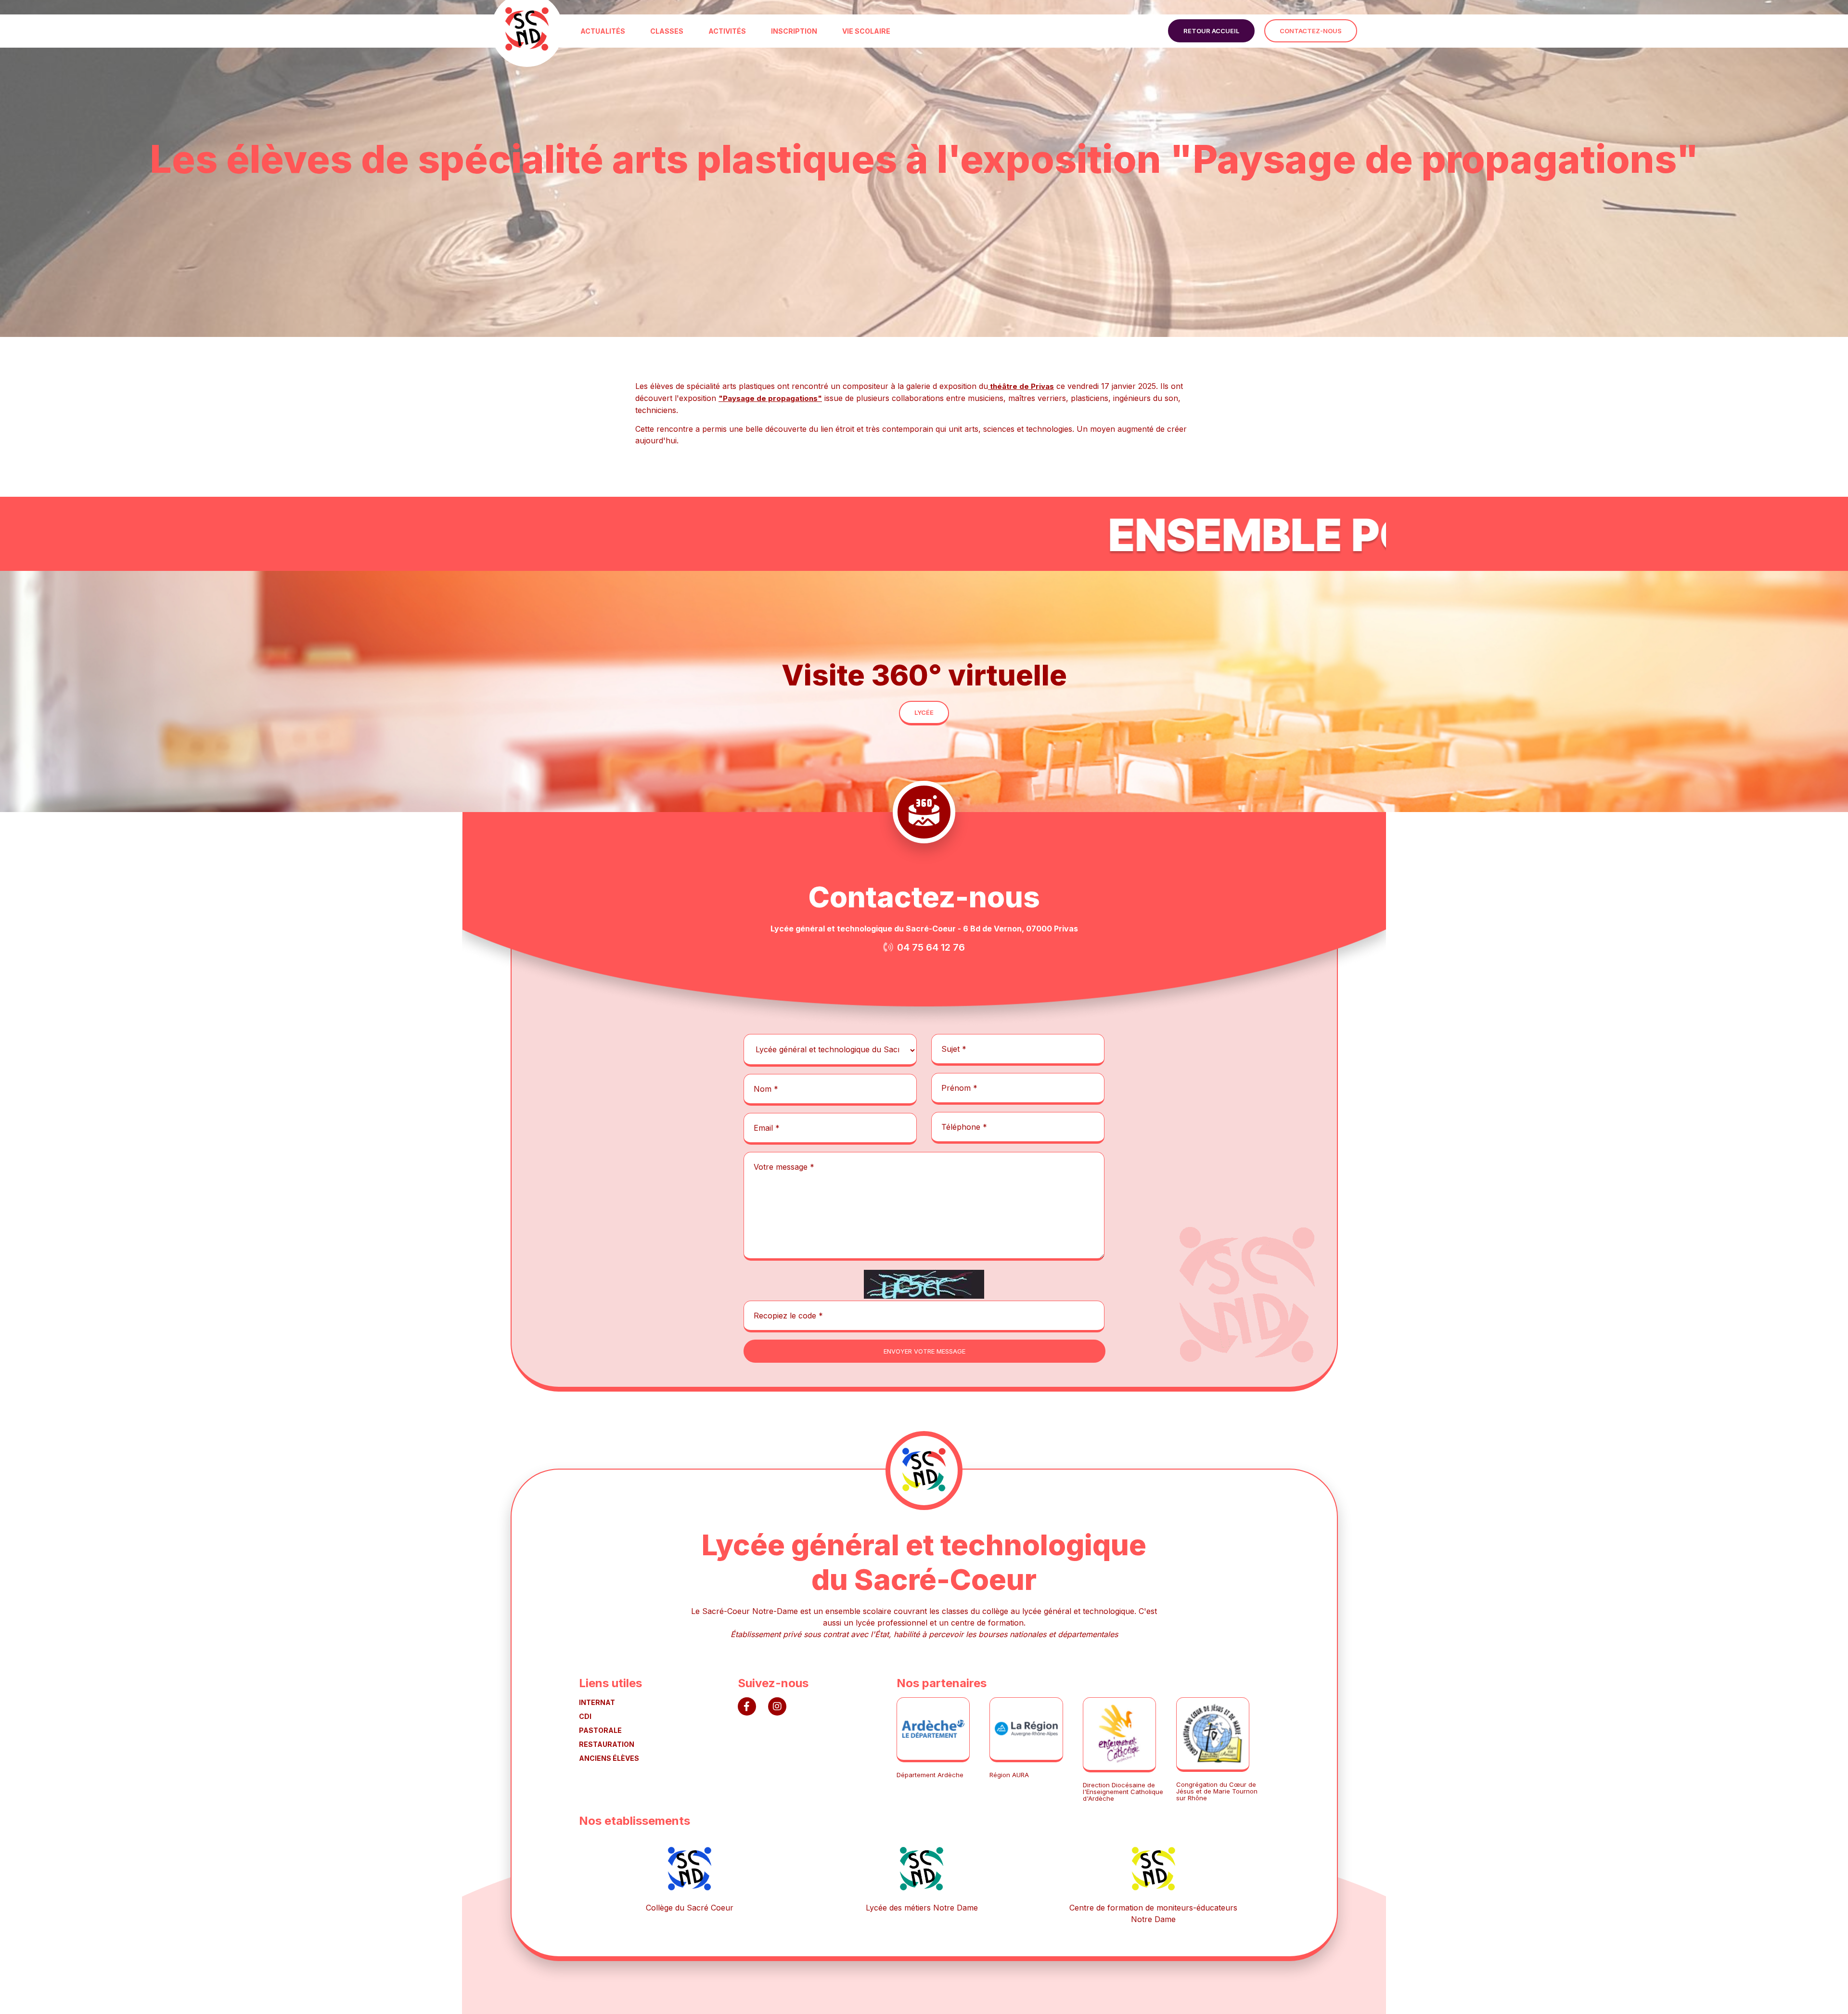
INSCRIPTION (794, 31)
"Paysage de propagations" (770, 398)
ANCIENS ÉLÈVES (609, 1758)
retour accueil (1211, 31)
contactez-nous (1311, 31)
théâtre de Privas (1021, 386)
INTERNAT (597, 1702)
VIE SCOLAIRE (866, 31)
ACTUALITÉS (603, 31)
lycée (924, 712)
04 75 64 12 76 (931, 947)
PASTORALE (600, 1730)
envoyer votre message (924, 1351)
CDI (585, 1716)
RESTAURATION (607, 1744)
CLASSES (667, 31)
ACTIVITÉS (727, 31)
